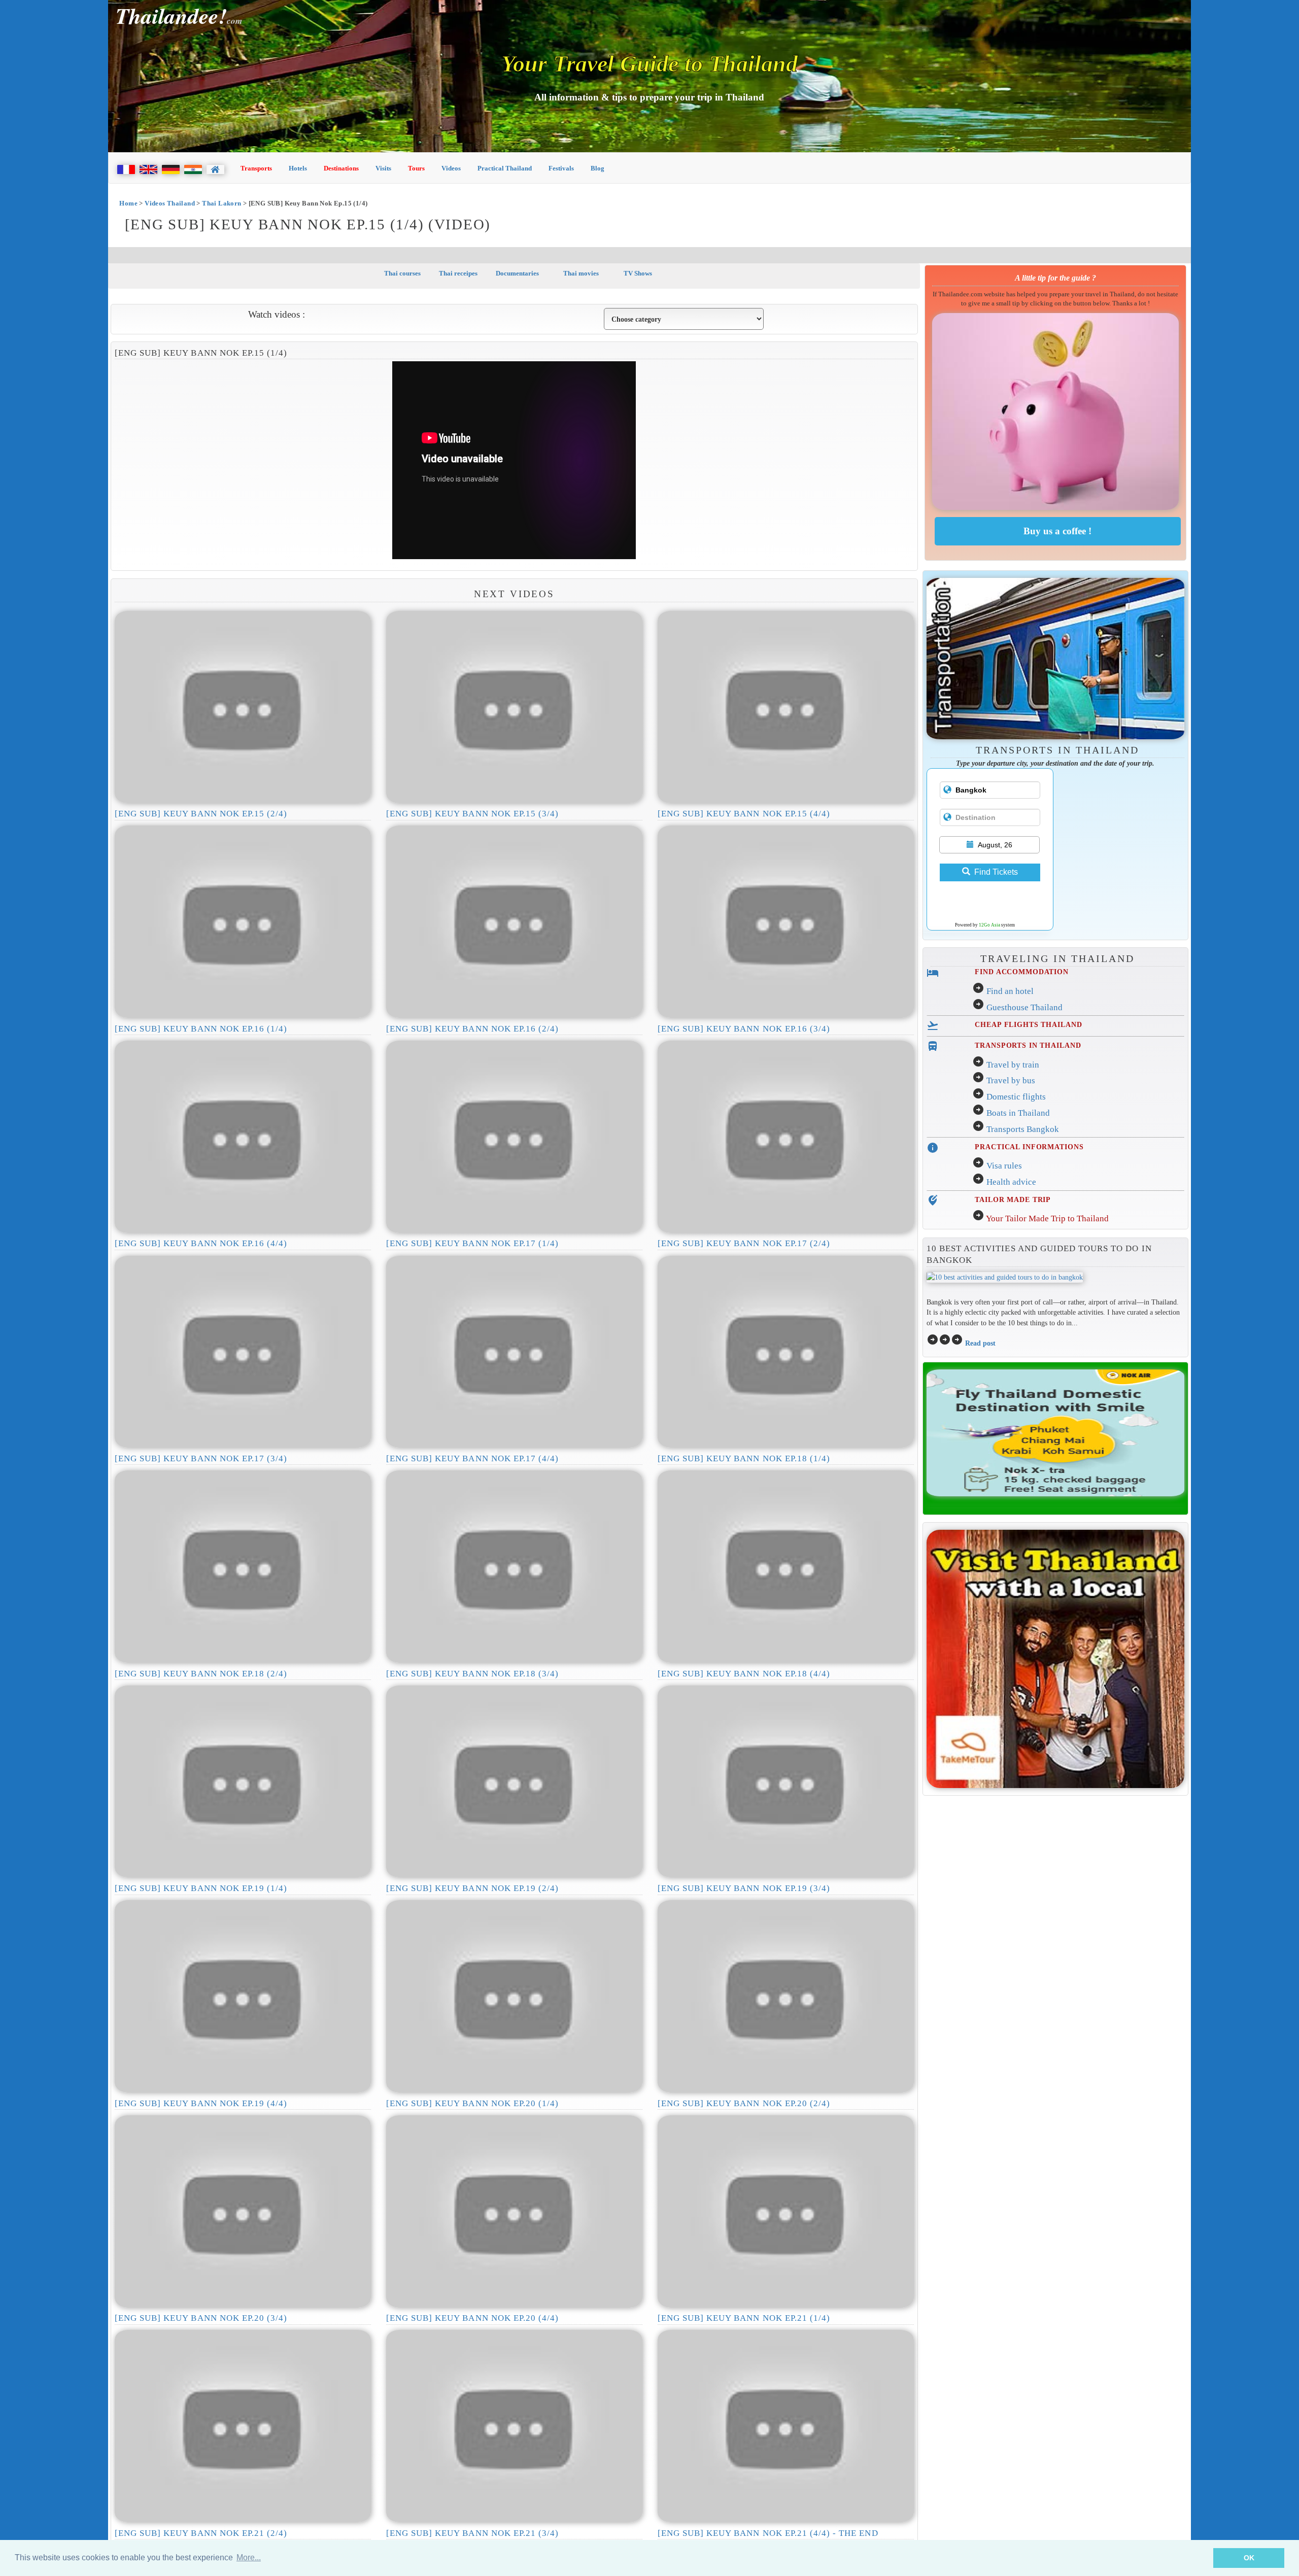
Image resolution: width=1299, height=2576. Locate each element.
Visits (383, 168)
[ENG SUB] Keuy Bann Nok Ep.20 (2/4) (744, 2103)
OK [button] (1249, 2558)
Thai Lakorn (221, 203)
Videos (451, 168)
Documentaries (517, 273)
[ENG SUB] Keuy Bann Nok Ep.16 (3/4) (744, 1029)
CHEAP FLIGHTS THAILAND (1028, 1024)
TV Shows (637, 273)
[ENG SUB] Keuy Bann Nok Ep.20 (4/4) (472, 2318)
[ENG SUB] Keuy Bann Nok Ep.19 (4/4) (201, 2103)
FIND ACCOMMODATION (1022, 972)
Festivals (561, 168)
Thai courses (402, 273)
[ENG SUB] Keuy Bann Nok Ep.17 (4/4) (472, 1458)
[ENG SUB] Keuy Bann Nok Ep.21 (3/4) (472, 2533)
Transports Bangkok (1023, 1129)
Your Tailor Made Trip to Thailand (1047, 1218)
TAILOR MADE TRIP (1013, 1199)
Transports (256, 168)
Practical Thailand (505, 168)
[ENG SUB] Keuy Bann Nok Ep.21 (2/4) (201, 2533)
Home (128, 203)
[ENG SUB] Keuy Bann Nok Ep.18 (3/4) (472, 1674)
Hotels (298, 168)
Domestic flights (1016, 1097)
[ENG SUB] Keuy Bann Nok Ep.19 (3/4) (744, 1888)
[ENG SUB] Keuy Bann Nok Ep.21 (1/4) (744, 2318)
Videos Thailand (170, 203)
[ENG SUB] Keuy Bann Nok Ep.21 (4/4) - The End (768, 2533)
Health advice (1011, 1182)
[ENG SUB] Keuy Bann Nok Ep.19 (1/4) (201, 1888)
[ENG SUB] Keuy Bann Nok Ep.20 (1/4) (472, 2103)
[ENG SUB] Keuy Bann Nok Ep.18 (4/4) (744, 1674)
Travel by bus (1011, 1080)
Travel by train (1013, 1065)
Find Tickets (996, 872)
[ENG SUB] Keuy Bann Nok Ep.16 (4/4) (201, 1243)
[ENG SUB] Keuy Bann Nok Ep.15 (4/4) (744, 814)
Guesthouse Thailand (1024, 1007)
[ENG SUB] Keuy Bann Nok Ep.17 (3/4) (201, 1458)
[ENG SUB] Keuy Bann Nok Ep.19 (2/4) (472, 1888)
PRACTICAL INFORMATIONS (1029, 1147)
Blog (597, 168)
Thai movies (580, 273)
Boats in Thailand (1018, 1113)
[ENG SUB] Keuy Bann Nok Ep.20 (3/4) (201, 2318)
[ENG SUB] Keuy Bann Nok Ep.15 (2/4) (201, 814)
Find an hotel (1010, 991)
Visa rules (1004, 1166)
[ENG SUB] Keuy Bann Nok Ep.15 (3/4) (472, 814)
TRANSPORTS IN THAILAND (1028, 1045)
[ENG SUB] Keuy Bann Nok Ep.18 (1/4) (744, 1458)
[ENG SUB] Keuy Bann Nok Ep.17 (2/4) (744, 1243)
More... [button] (249, 2557)
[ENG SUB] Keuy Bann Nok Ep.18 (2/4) (201, 1674)
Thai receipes (458, 273)
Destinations (341, 168)
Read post (980, 1343)
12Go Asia (989, 925)
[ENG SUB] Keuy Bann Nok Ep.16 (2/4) (472, 1029)
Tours (416, 168)
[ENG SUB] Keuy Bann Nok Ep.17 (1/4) (472, 1243)
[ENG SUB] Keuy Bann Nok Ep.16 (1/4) (201, 1029)
